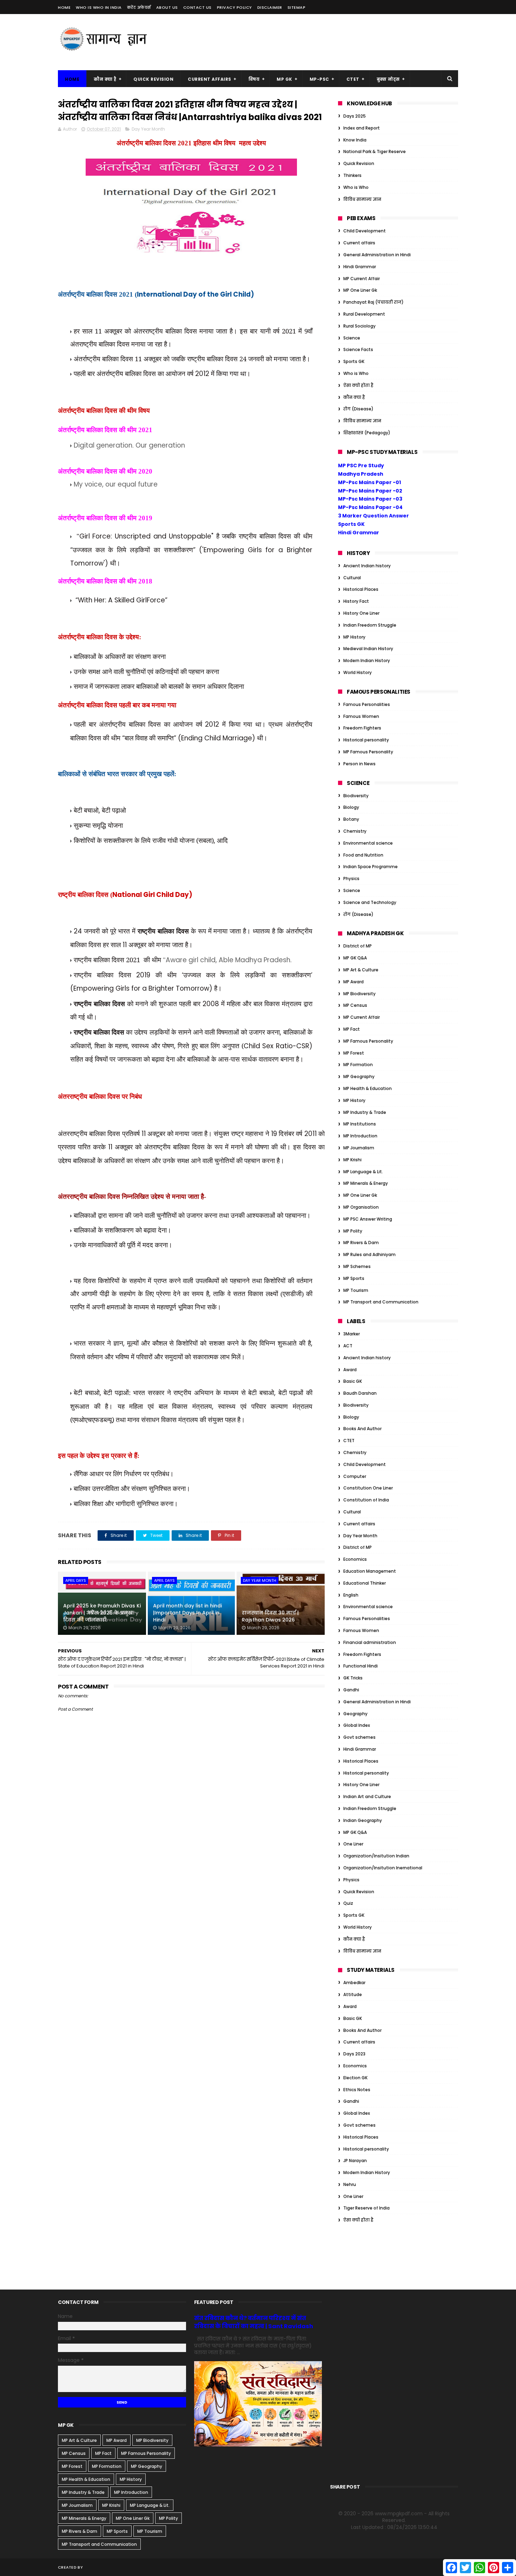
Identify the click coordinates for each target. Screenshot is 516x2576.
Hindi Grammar (360, 267)
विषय (254, 79)
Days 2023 (354, 2054)
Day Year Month (148, 129)
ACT (348, 1346)
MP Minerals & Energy (366, 1183)
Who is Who (356, 187)
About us (167, 7)
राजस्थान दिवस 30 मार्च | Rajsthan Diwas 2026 (270, 1616)
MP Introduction (360, 1136)
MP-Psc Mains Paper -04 (370, 507)
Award (350, 1370)
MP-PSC (319, 79)
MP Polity (353, 1231)
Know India (355, 140)
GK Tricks (353, 1678)
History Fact (356, 601)
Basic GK (353, 1381)
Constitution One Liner (368, 1488)
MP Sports (354, 1278)
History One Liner (361, 613)
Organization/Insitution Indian (376, 1856)
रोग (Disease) (358, 409)
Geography (355, 1714)
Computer (355, 1476)
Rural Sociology (359, 326)
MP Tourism (356, 1290)
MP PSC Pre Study (361, 465)
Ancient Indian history (367, 566)
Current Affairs (210, 79)
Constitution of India (366, 1500)
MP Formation (358, 1065)
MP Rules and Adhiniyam (369, 1254)
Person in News (359, 764)
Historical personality (366, 740)
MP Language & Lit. (363, 1172)
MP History (354, 637)
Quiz (348, 1903)
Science (352, 338)
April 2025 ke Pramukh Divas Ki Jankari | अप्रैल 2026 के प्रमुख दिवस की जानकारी (102, 1613)
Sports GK (354, 361)
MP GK (285, 79)
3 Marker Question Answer (373, 516)
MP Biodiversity (359, 994)
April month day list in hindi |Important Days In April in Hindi (187, 1613)
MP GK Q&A (355, 958)
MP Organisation (361, 1207)
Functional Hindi (360, 1666)
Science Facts (358, 349)
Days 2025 (355, 116)
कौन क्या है (105, 79)
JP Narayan (355, 2161)
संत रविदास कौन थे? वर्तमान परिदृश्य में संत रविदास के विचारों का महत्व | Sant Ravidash (254, 2322)
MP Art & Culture (361, 970)
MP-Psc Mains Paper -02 (370, 491)
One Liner (353, 1844)
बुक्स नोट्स (388, 79)
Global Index (357, 1725)
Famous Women (361, 716)
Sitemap (297, 7)
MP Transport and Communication (381, 1302)
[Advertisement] (330, 42)
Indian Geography (363, 1820)
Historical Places (361, 589)
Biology (351, 807)
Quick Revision (153, 79)
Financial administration (370, 1642)
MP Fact (352, 1029)
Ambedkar (354, 1983)
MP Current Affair (362, 279)
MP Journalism (359, 1148)
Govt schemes (359, 1737)
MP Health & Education (368, 1088)
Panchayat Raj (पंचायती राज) (373, 302)
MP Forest (354, 1053)
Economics (355, 1559)
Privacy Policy (234, 7)
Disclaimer (270, 7)
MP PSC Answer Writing (368, 1219)
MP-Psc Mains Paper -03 (370, 499)
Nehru (350, 2184)
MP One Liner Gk (360, 290)
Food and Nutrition (363, 855)
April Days (76, 1580)
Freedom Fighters (362, 728)
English (351, 1595)
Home (64, 7)
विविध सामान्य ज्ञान (362, 199)
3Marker (352, 1334)
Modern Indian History (367, 660)
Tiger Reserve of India (366, 2208)
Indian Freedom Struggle (370, 625)
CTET (353, 79)
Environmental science (368, 843)
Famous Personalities (367, 704)
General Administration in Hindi (377, 255)
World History (358, 672)
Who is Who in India (99, 7)
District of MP (358, 946)
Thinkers (352, 175)
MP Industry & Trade (365, 1112)
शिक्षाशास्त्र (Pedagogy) (367, 433)
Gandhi (351, 1690)
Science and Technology (370, 902)
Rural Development (364, 314)
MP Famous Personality (368, 752)
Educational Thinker (365, 1583)
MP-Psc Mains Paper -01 (369, 482)
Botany (351, 819)
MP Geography (359, 1076)
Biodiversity (356, 796)
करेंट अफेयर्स (139, 7)
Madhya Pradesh (361, 474)
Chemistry (355, 831)
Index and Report (362, 128)
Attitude (353, 1994)
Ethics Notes (357, 2090)
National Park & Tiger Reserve (375, 151)
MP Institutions (360, 1124)
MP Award (353, 982)
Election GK (355, 2078)
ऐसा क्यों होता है (358, 385)
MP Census (355, 1005)
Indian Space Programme (371, 867)
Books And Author (362, 1429)
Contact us (197, 7)
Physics (351, 879)
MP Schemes (357, 1266)
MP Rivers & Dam (361, 1243)
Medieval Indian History (368, 649)
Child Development (365, 231)
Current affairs (359, 243)
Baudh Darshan (360, 1393)
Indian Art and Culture (367, 1796)
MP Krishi (352, 1160)
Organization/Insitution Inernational (383, 1868)
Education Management (370, 1571)
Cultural (352, 578)
